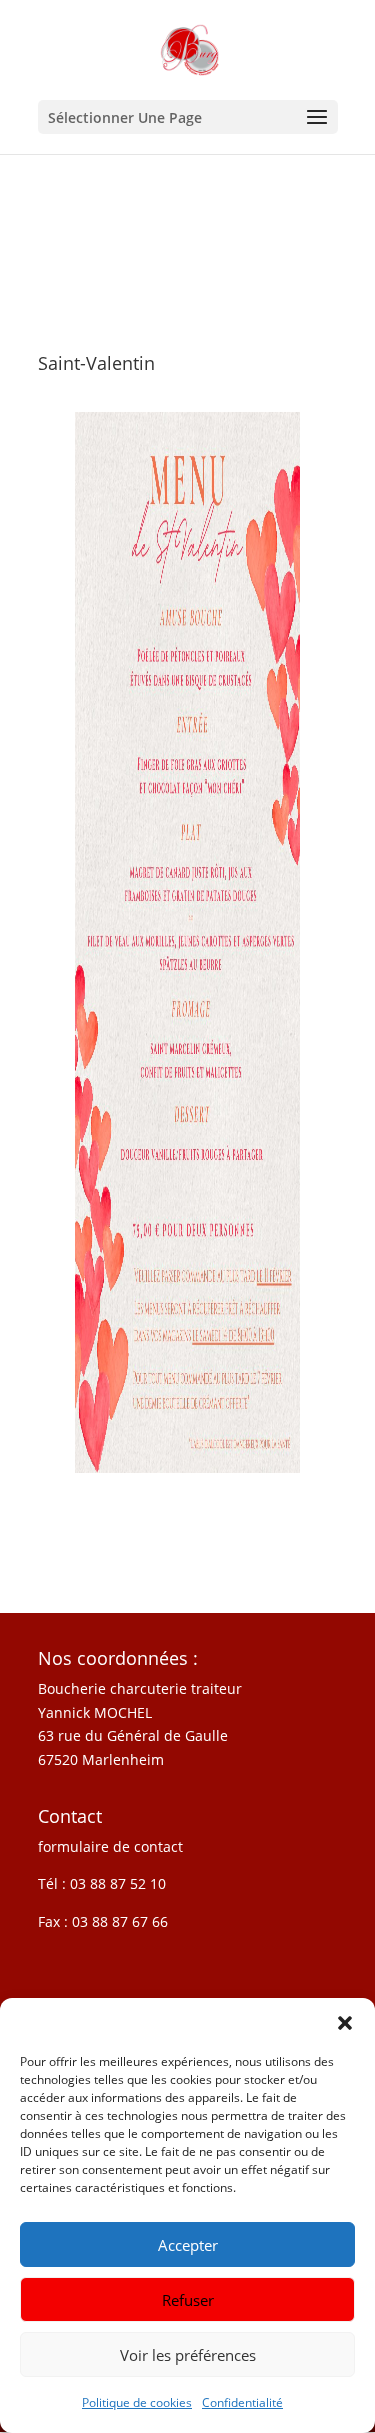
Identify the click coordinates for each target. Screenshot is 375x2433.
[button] (345, 2023)
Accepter (188, 2245)
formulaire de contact (110, 1846)
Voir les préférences (188, 2355)
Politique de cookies (137, 2402)
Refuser (188, 2300)
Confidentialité (242, 2402)
